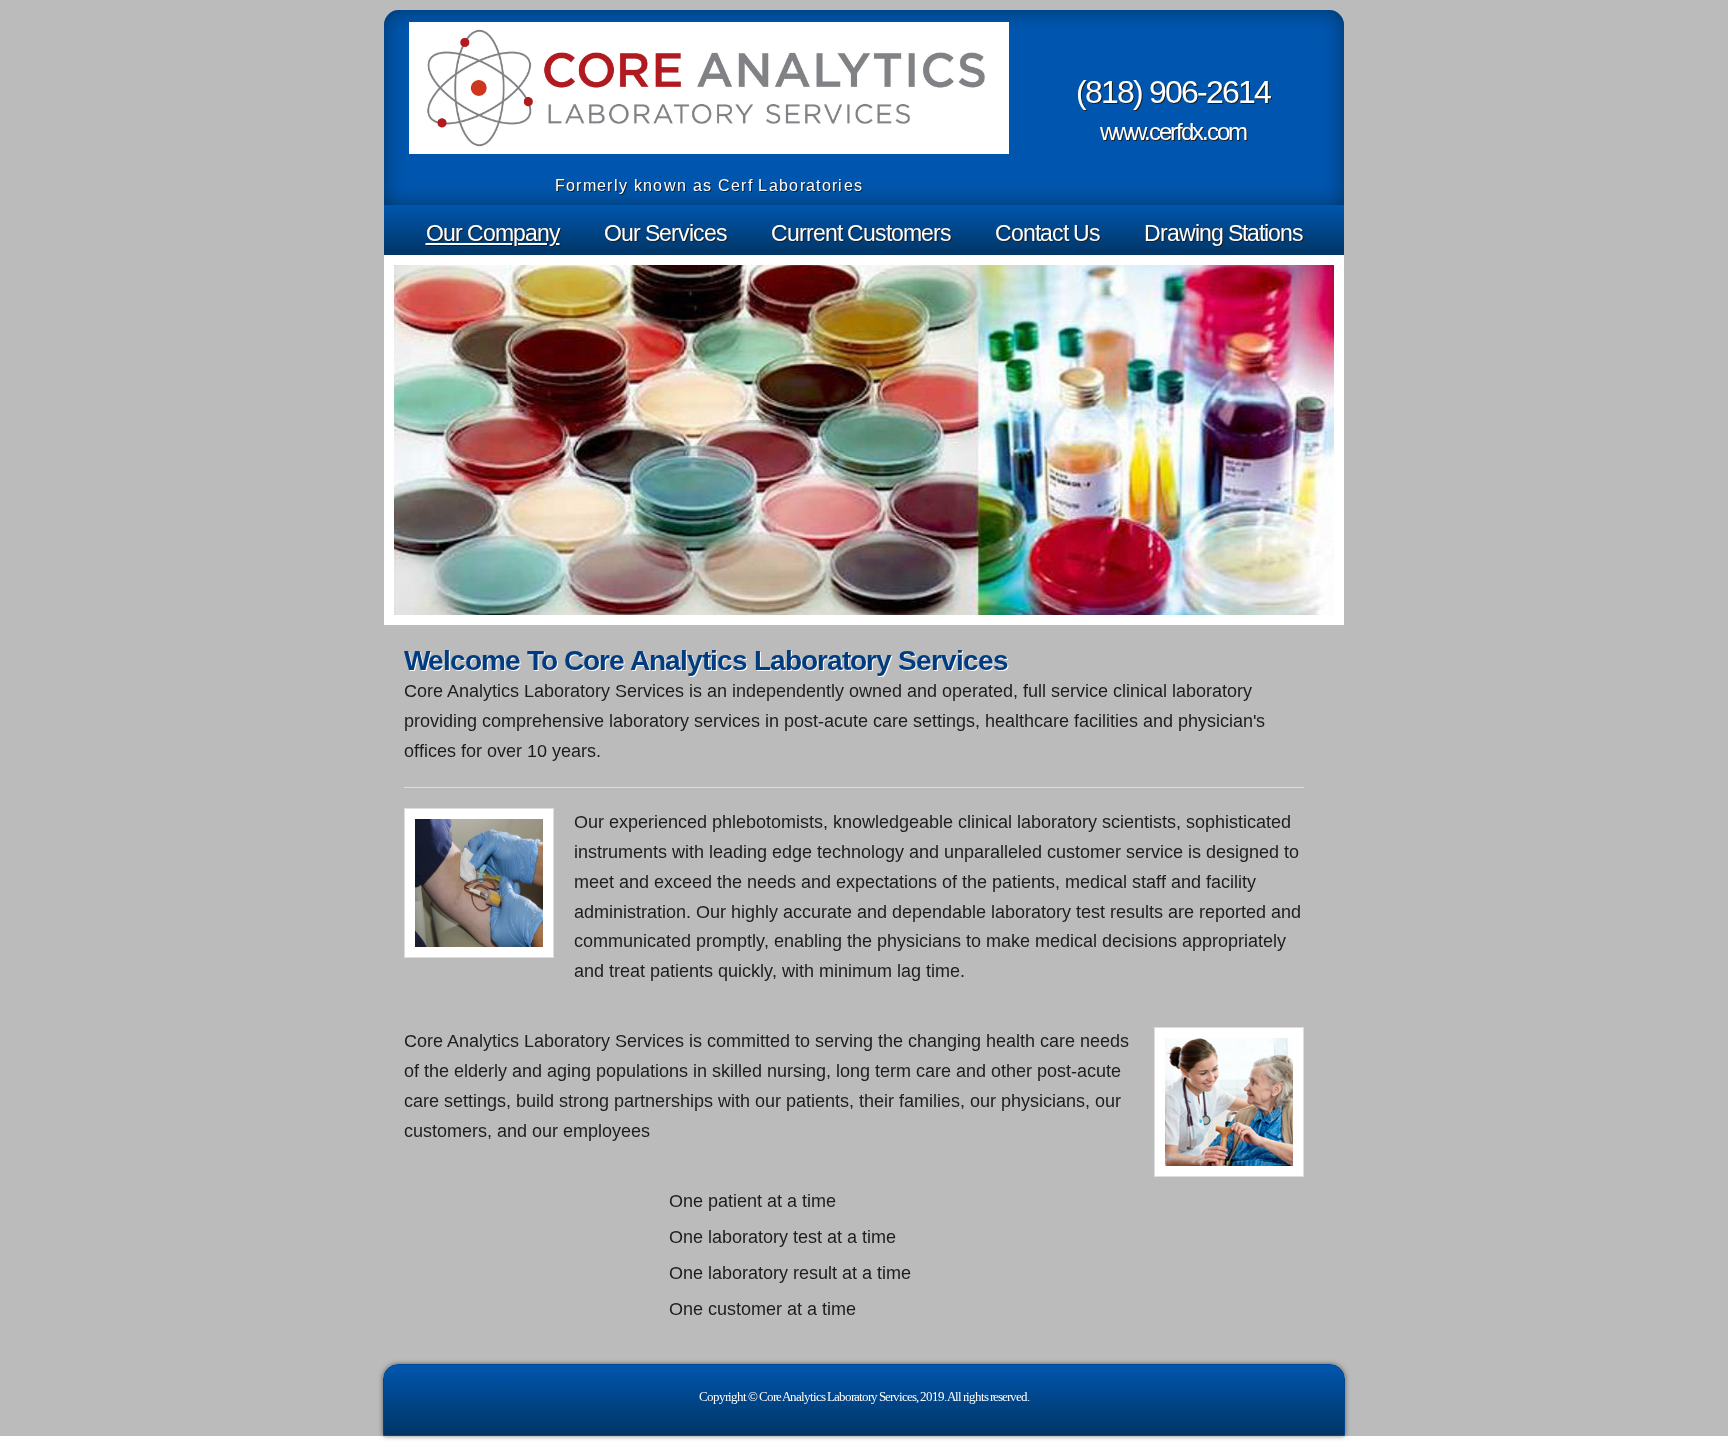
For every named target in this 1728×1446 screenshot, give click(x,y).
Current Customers (861, 233)
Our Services (665, 233)
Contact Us (1047, 233)
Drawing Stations (1223, 233)
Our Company (493, 233)
